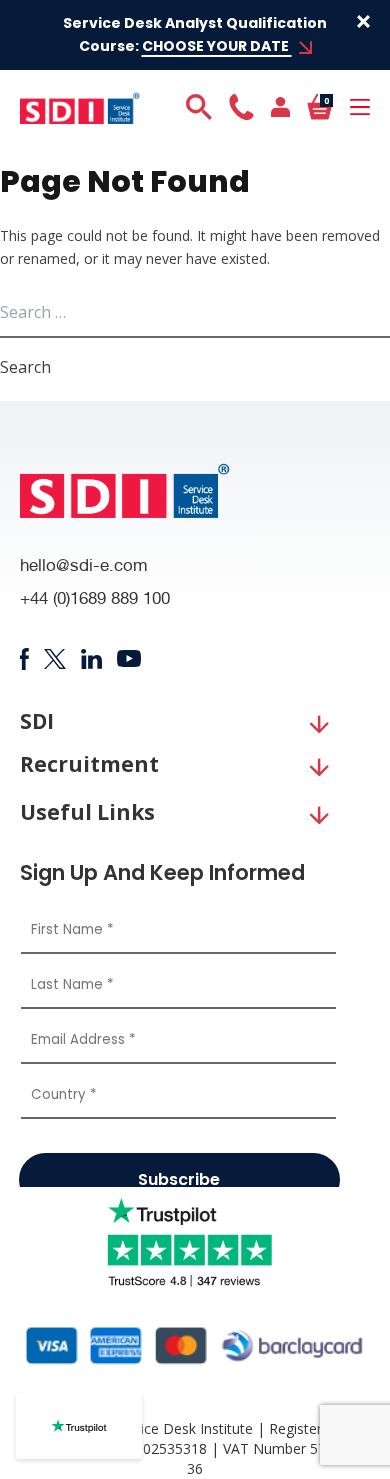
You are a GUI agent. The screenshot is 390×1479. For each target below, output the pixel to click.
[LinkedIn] (91, 659)
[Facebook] (24, 659)
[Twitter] (54, 659)
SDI (37, 721)
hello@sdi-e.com (84, 567)
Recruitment (89, 764)
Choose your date (217, 46)
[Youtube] (129, 658)
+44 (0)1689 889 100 (95, 600)
